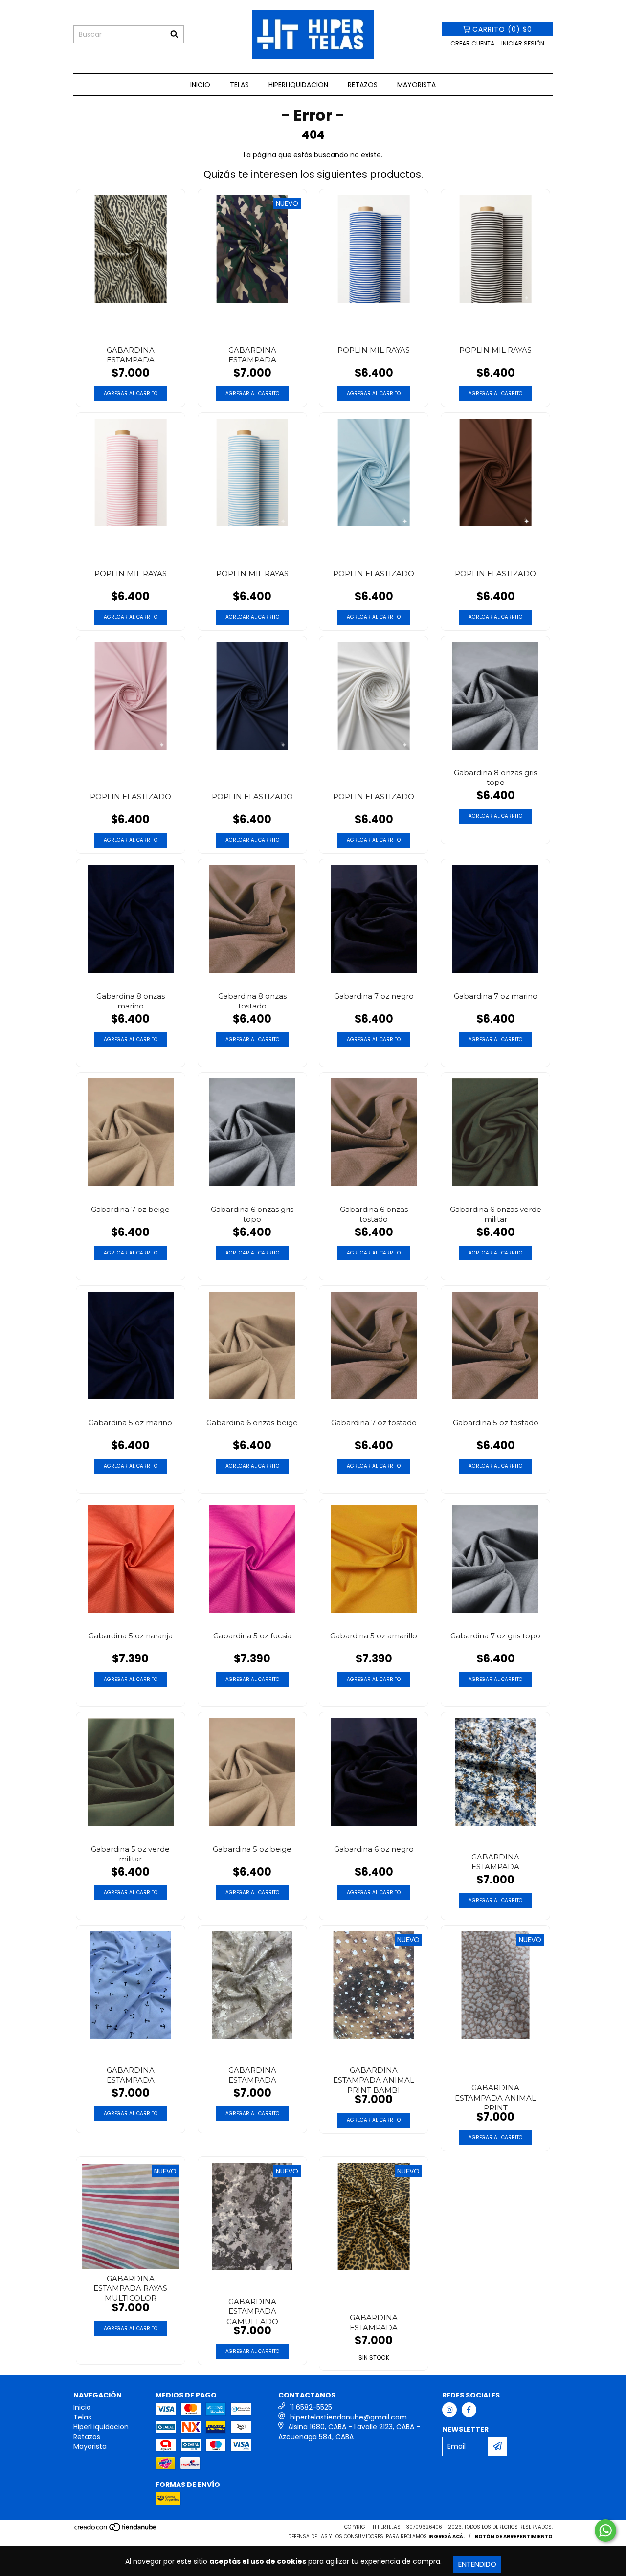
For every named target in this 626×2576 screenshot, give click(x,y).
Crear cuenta (472, 43)
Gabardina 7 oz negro (374, 996)
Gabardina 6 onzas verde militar (496, 1214)
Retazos (363, 85)
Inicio (200, 85)
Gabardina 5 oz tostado (496, 1422)
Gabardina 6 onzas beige (252, 1422)
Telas (239, 85)
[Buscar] (174, 34)
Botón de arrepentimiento (514, 2537)
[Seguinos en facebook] (469, 2410)
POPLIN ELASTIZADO (374, 573)
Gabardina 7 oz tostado (374, 1422)
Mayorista (416, 85)
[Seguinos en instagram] (449, 2410)
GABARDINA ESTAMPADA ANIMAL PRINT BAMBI (374, 2079)
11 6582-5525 (311, 2407)
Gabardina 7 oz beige (130, 1209)
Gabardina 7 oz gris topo (495, 1636)
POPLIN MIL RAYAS (374, 350)
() (502, 29)
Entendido (477, 2564)
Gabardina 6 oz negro (374, 1849)
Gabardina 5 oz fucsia (252, 1636)
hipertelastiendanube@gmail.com (348, 2417)
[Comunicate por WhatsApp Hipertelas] (605, 2531)
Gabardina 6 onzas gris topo (252, 1214)
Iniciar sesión (523, 43)
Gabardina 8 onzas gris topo (495, 777)
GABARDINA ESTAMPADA (131, 355)
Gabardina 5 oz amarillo (374, 1636)
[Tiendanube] (116, 2530)
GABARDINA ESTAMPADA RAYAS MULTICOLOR (130, 2287)
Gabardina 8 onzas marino (131, 1001)
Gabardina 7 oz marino (496, 996)
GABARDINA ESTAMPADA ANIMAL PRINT (495, 2096)
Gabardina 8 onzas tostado (252, 1001)
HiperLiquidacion (298, 85)
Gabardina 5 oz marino (130, 1422)
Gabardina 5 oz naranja (131, 1636)
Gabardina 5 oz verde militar (130, 1854)
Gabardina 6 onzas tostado (374, 1214)
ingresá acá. (447, 2537)
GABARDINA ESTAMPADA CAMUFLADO (252, 2310)
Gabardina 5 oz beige (252, 1849)
